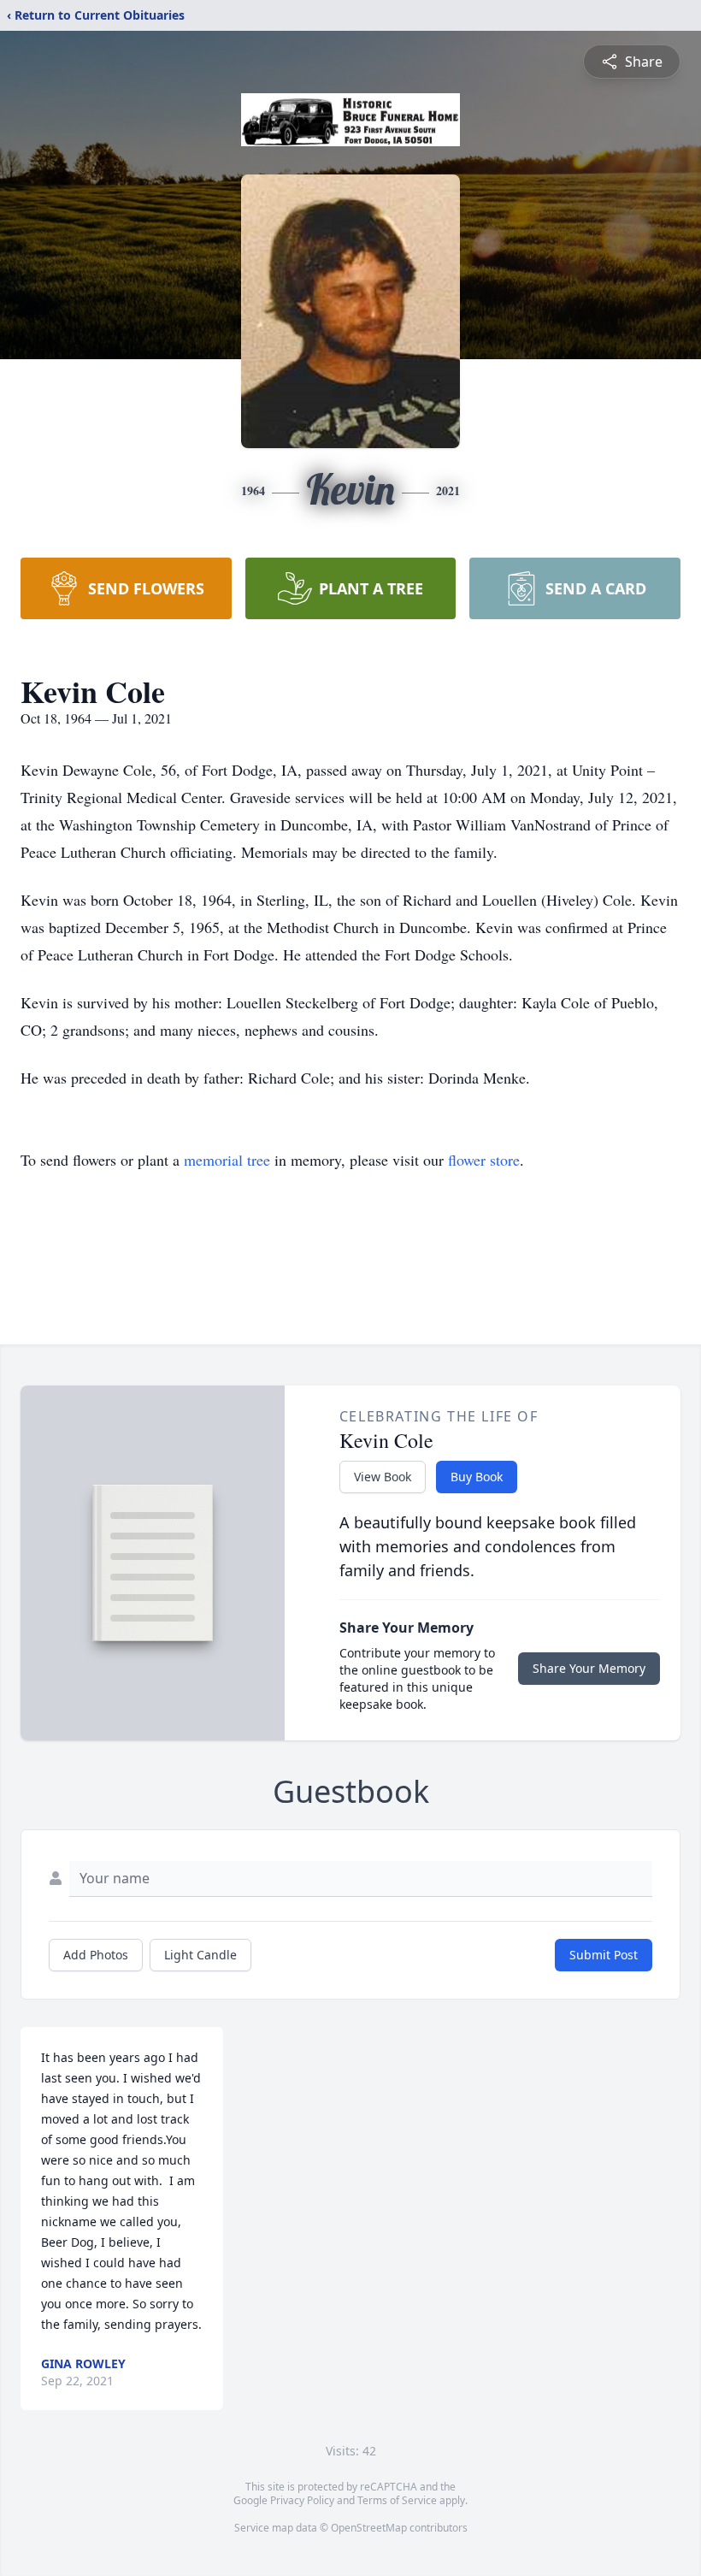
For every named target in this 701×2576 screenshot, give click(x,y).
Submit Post (604, 1955)
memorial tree (227, 1160)
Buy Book (477, 1477)
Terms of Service (397, 2500)
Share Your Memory (589, 1668)
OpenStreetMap (369, 2528)
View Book (383, 1477)
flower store (484, 1160)
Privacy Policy (302, 2500)
